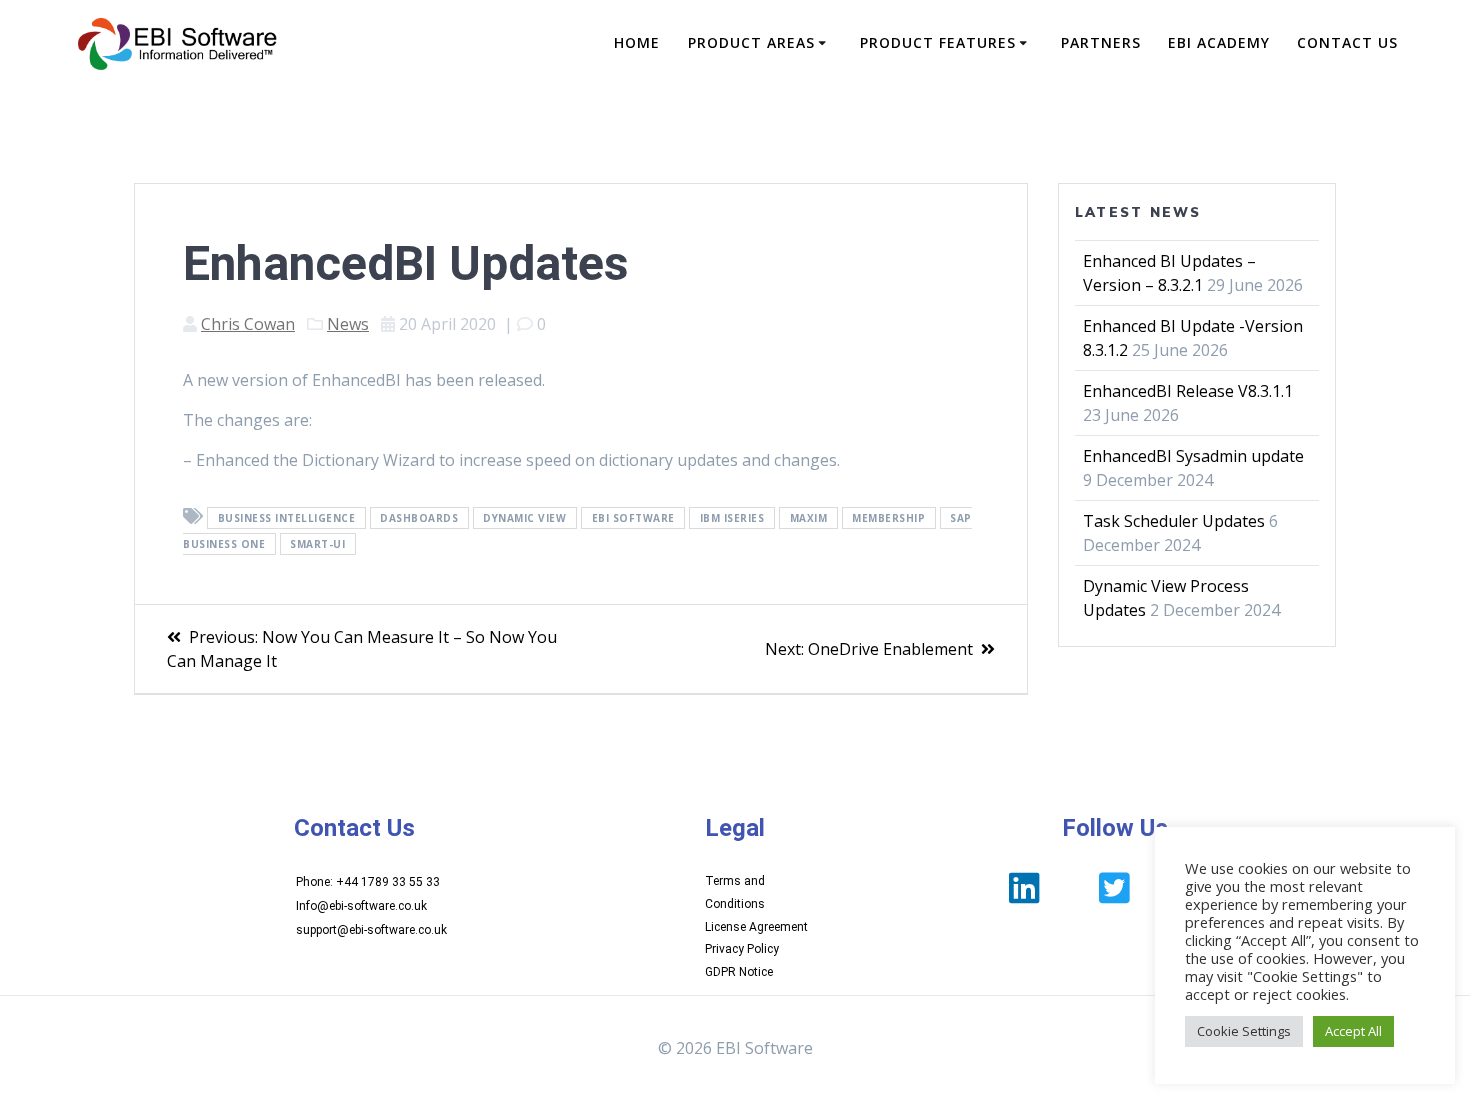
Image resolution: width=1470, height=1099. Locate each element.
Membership (888, 518)
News (348, 324)
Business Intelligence (287, 518)
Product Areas (751, 42)
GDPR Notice (739, 972)
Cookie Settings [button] (1244, 1031)
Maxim (809, 518)
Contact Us (1347, 42)
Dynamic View (524, 518)
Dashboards (419, 518)
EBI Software (633, 518)
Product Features (938, 42)
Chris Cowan (248, 324)
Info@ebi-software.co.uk (361, 906)
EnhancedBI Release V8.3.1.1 (1188, 391)
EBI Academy (1219, 42)
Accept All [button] (1353, 1031)
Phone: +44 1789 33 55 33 (368, 882)
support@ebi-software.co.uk (371, 930)
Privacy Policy (742, 949)
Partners (1101, 42)
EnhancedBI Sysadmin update (1193, 456)
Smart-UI (317, 544)
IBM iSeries (732, 518)
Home (637, 42)
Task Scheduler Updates (1174, 521)
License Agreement (756, 927)
